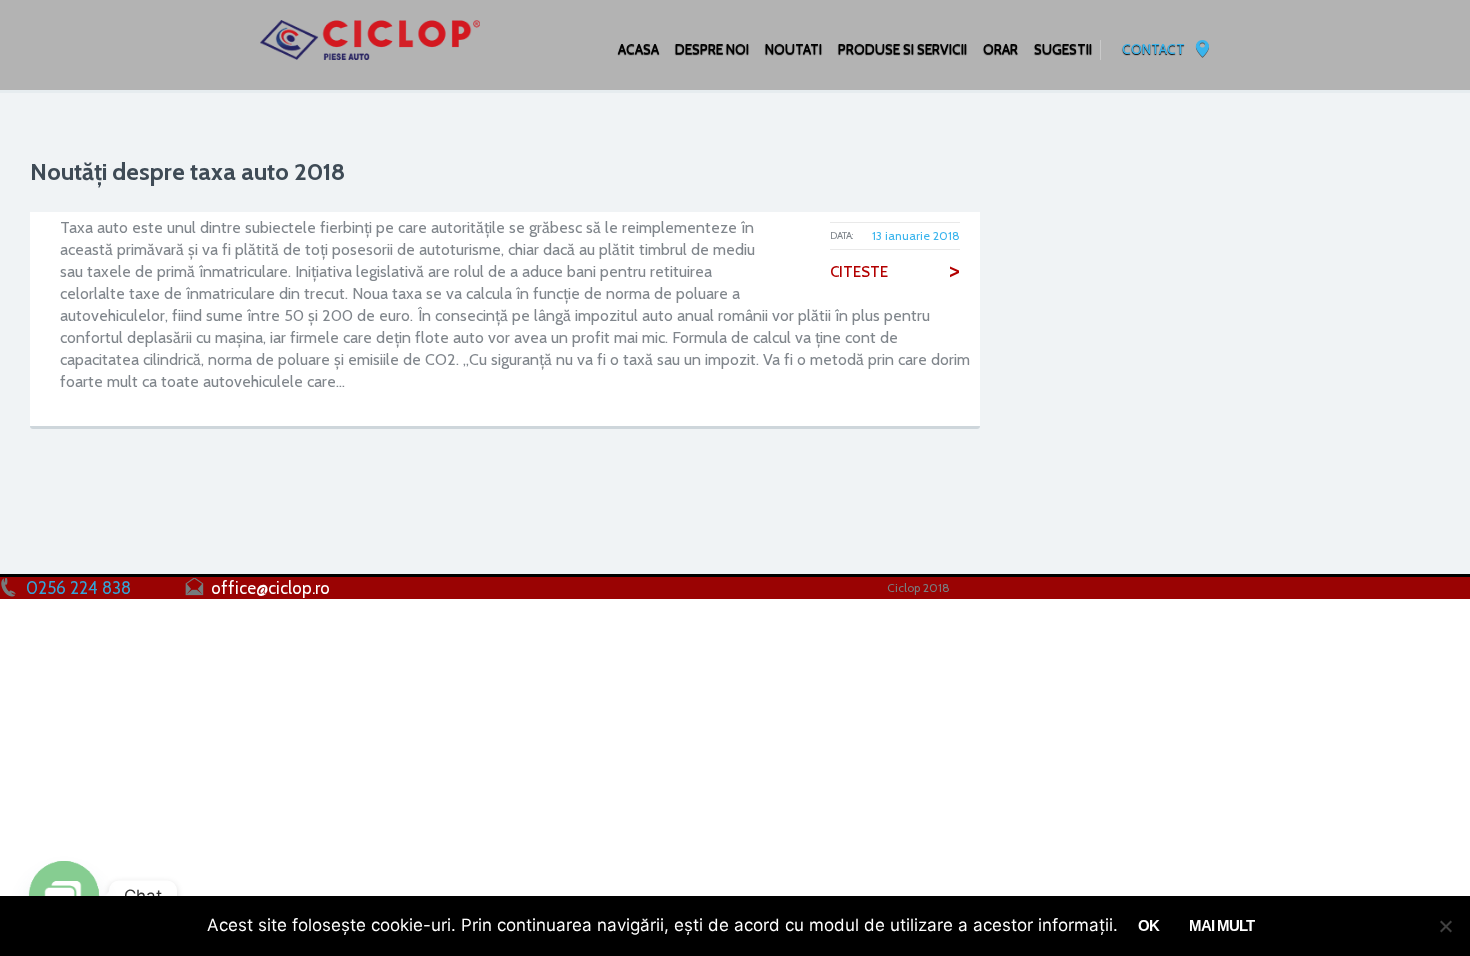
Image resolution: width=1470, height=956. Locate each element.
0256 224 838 (78, 588)
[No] (1445, 926)
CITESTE (895, 272)
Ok (1148, 925)
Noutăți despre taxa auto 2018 (187, 171)
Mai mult (1221, 925)
